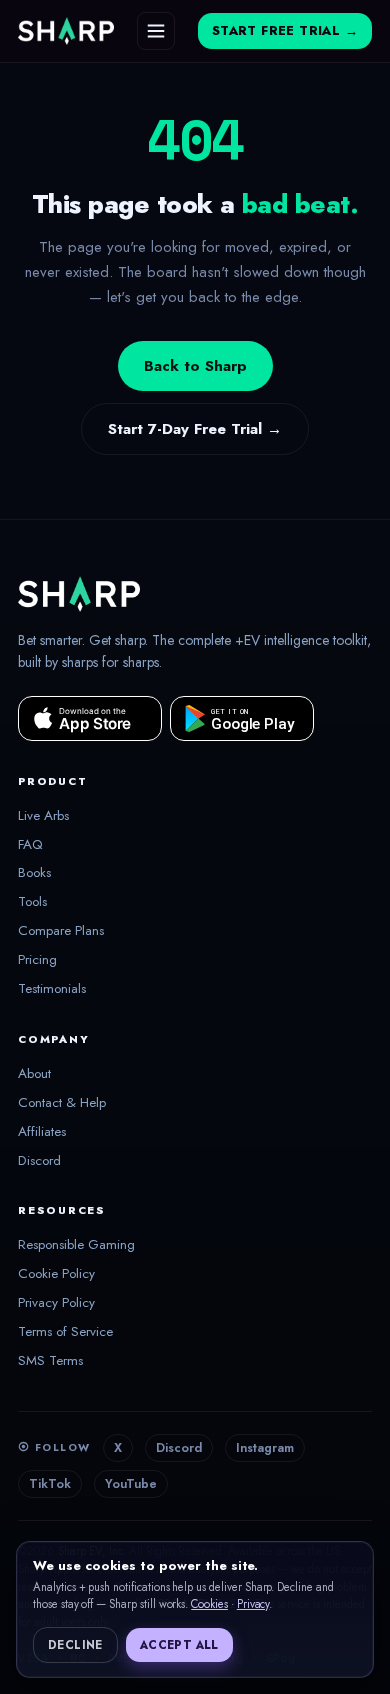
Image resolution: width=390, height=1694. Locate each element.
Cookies (209, 1604)
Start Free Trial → (285, 31)
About (34, 1074)
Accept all (179, 1645)
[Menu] (156, 31)
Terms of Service (65, 1332)
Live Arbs (43, 816)
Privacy (253, 1604)
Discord (39, 1161)
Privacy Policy (56, 1303)
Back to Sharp (195, 366)
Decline (75, 1645)
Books (34, 873)
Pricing (37, 960)
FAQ (30, 845)
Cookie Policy (56, 1274)
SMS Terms (50, 1361)
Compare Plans (61, 931)
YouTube (131, 1484)
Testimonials (52, 989)
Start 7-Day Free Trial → (195, 429)
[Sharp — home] (66, 31)
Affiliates (42, 1132)
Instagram (265, 1448)
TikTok (50, 1484)
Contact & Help (62, 1103)
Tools (32, 902)
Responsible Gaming (76, 1245)
